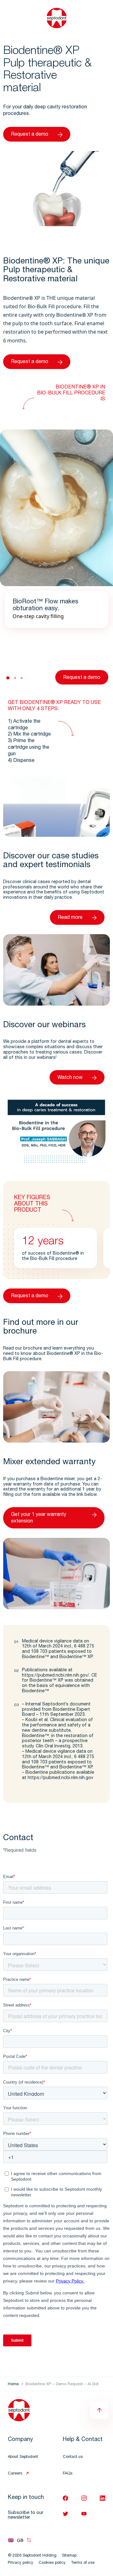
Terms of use (83, 2563)
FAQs (68, 2474)
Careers (15, 2474)
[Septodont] (57, 18)
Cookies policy (52, 2563)
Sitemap (69, 2556)
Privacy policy (21, 2563)
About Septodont (23, 2457)
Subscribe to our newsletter (26, 2515)
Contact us (73, 2457)
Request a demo (30, 135)
